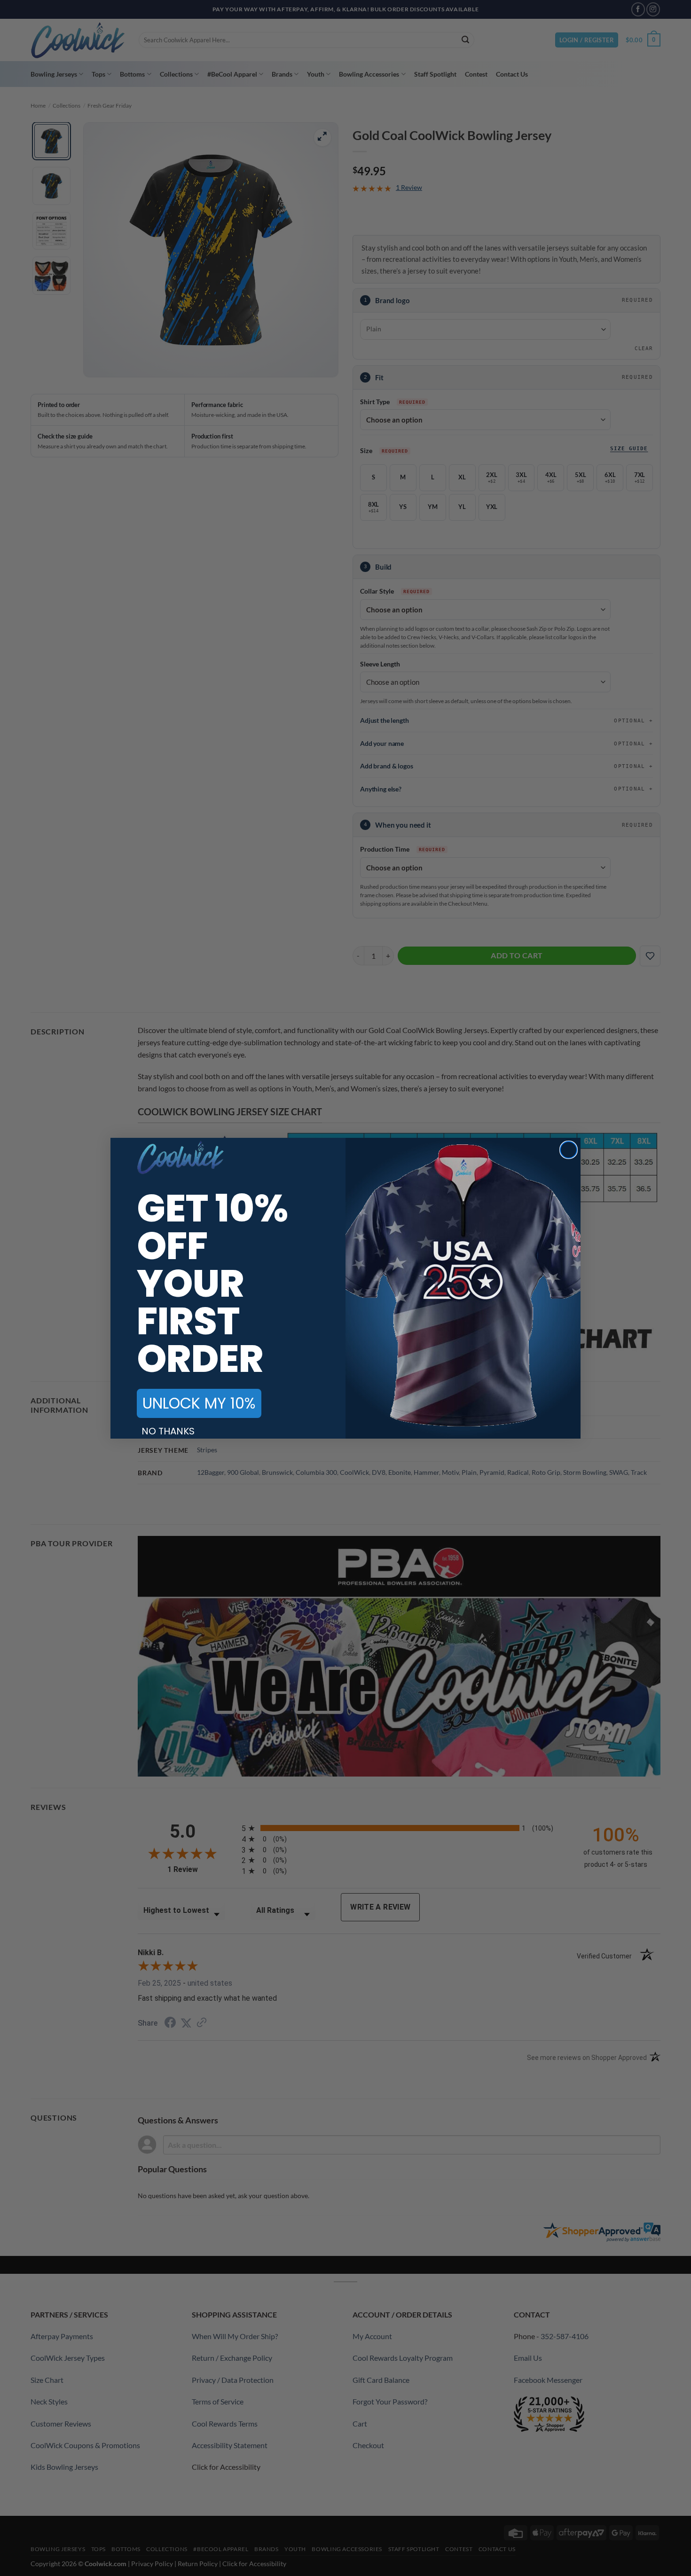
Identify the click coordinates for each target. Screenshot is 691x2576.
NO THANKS (168, 1431)
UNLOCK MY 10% (199, 1403)
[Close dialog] (569, 1150)
